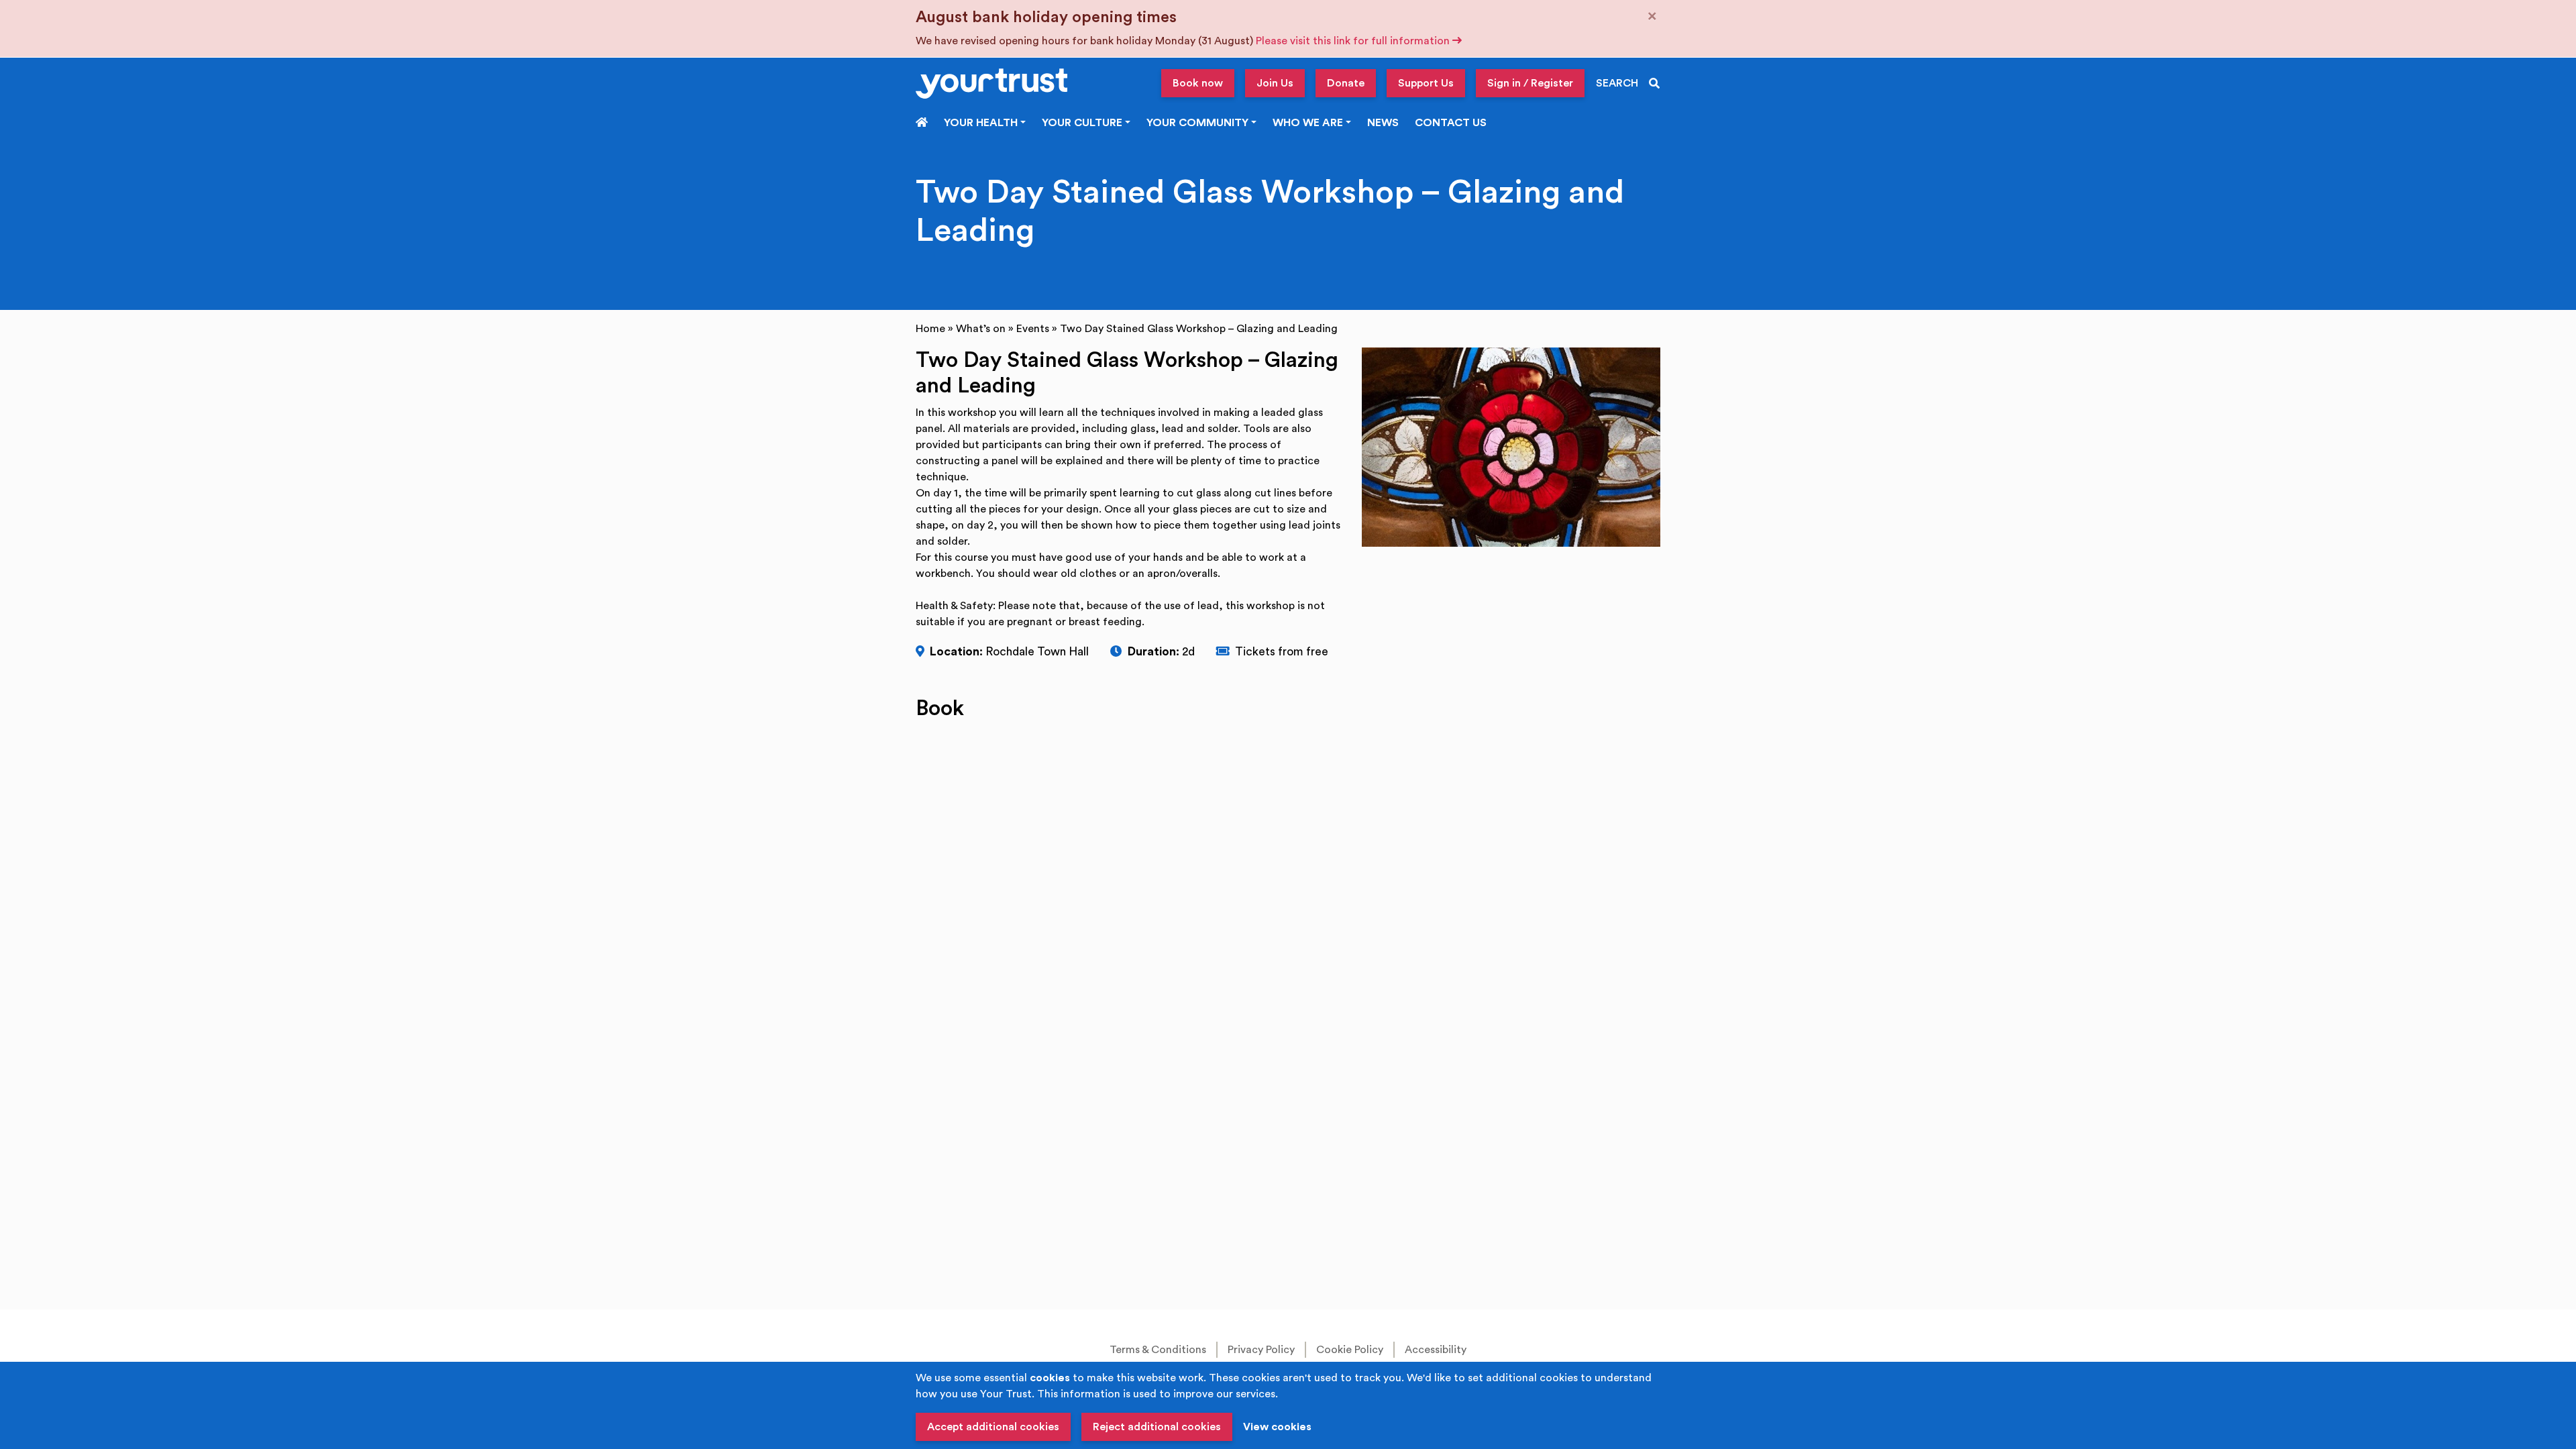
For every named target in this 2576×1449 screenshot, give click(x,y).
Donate (1346, 83)
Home (930, 329)
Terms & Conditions (1158, 1350)
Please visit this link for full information (1354, 41)
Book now (1198, 83)
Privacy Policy (1261, 1350)
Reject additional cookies (1157, 1427)
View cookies (1277, 1427)
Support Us (1426, 83)
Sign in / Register (1530, 83)
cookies (1050, 1378)
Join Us (1275, 83)
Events (1033, 329)
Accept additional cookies (993, 1427)
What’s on (981, 329)
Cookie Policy (1350, 1350)
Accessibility (1436, 1350)
